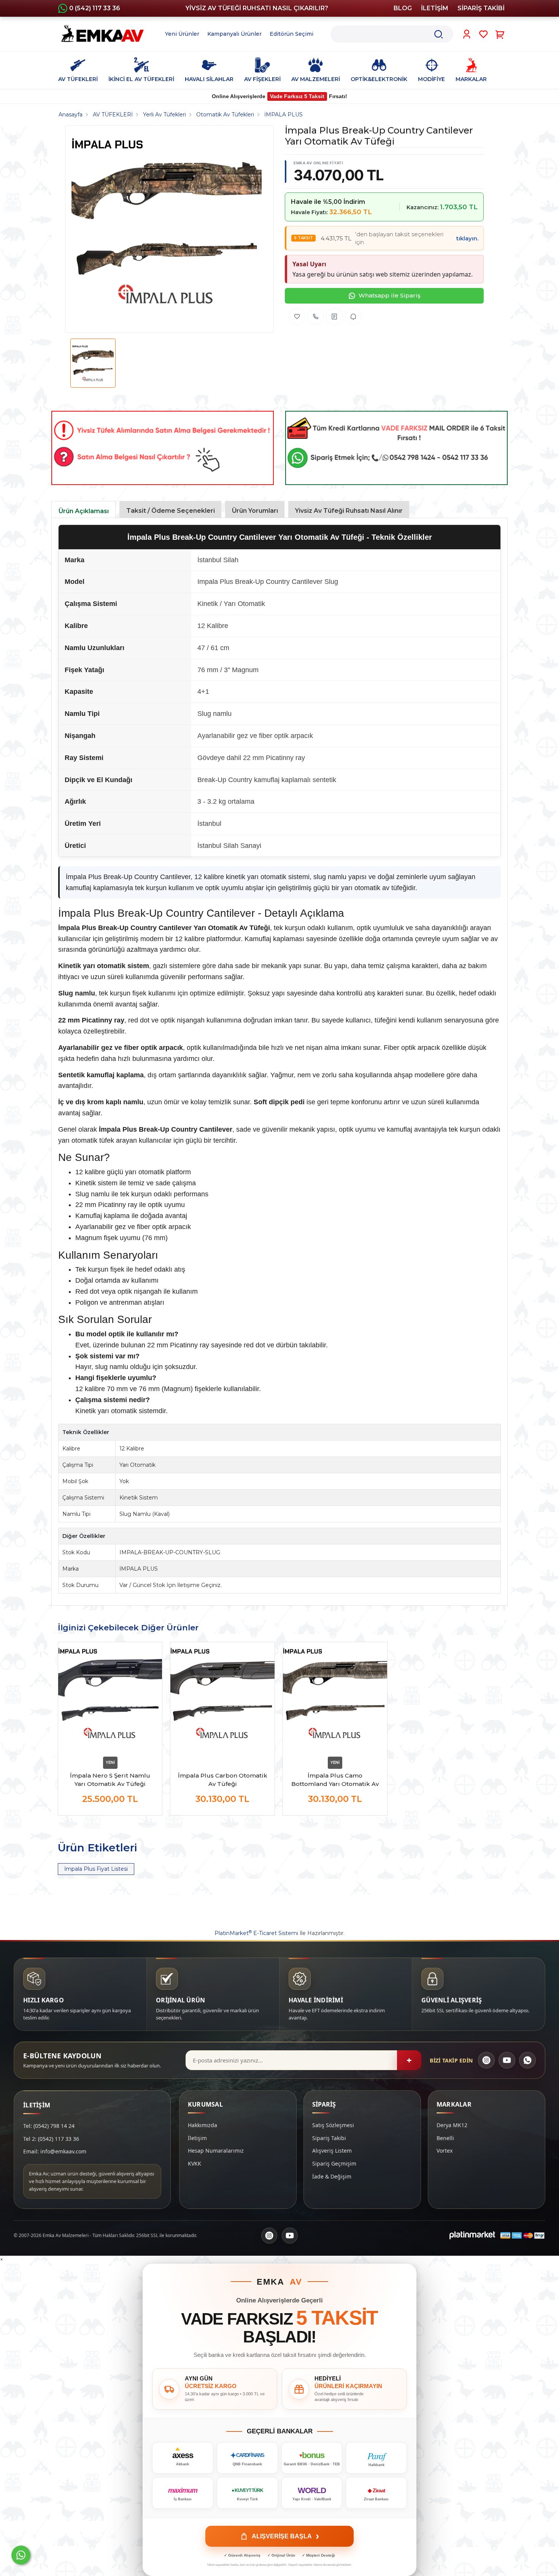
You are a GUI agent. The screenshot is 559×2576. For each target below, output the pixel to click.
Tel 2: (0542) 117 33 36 (51, 2139)
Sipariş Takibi (329, 2138)
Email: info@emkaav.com (55, 2151)
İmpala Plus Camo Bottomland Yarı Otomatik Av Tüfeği (335, 1780)
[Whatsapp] (21, 2555)
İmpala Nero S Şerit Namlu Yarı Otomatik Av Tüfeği (110, 1780)
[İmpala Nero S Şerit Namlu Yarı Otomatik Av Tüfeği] (110, 1698)
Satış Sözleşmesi (333, 2125)
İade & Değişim (332, 2176)
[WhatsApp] (527, 2060)
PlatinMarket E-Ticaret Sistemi (256, 1933)
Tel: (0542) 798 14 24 (49, 2126)
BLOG (403, 8)
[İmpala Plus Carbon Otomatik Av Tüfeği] (222, 1698)
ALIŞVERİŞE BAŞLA (285, 2536)
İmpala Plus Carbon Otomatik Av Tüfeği (223, 1780)
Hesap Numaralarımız (216, 2151)
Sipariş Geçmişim (334, 2163)
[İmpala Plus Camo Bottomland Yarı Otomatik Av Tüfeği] (335, 1698)
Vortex (445, 2151)
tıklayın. (467, 238)
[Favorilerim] (484, 34)
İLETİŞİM (435, 8)
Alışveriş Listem (332, 2151)
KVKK (195, 2163)
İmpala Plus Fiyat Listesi (96, 1869)
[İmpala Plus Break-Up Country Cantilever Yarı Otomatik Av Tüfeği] (167, 229)
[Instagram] (486, 2060)
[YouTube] (507, 2060)
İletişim (197, 2138)
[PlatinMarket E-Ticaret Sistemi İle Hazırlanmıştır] (472, 2236)
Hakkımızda (202, 2125)
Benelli (445, 2138)
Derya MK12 (452, 2125)
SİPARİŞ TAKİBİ (481, 8)
